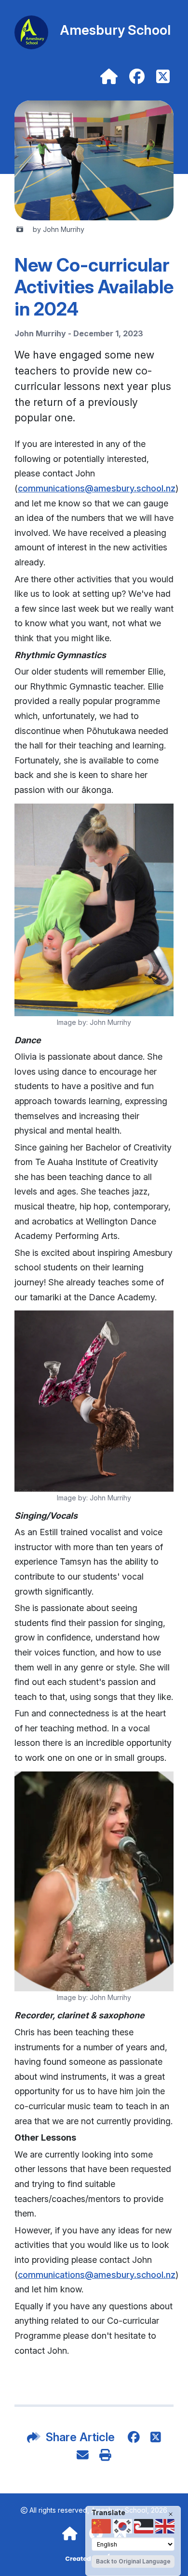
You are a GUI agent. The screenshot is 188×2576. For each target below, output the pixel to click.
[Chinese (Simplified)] (101, 2526)
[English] (165, 2526)
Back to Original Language (133, 2561)
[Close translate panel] (171, 2514)
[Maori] (144, 2526)
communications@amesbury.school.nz (97, 488)
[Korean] (122, 2526)
